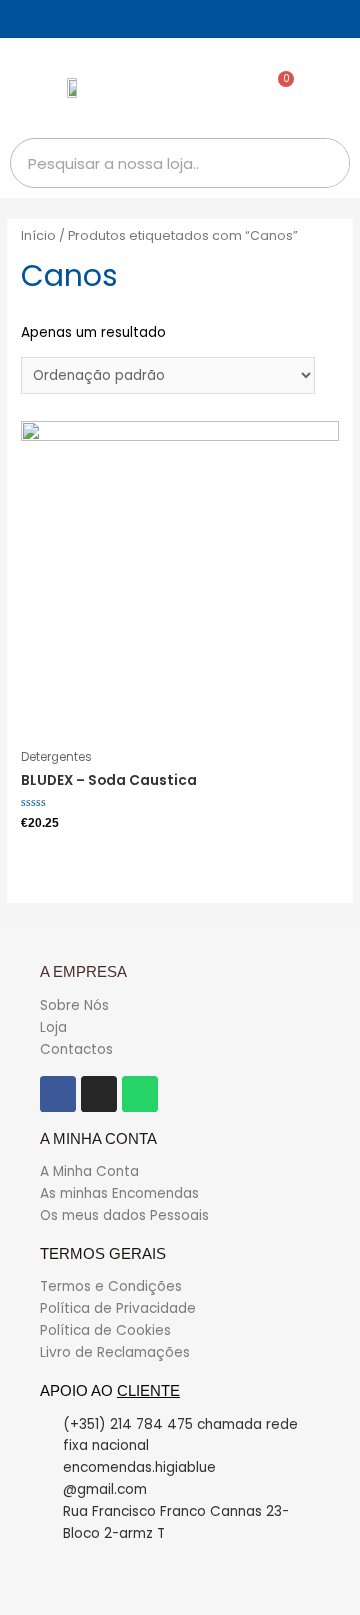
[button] (331, 88)
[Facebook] (58, 1094)
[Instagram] (99, 1094)
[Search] (324, 163)
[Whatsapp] (140, 1094)
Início (38, 235)
